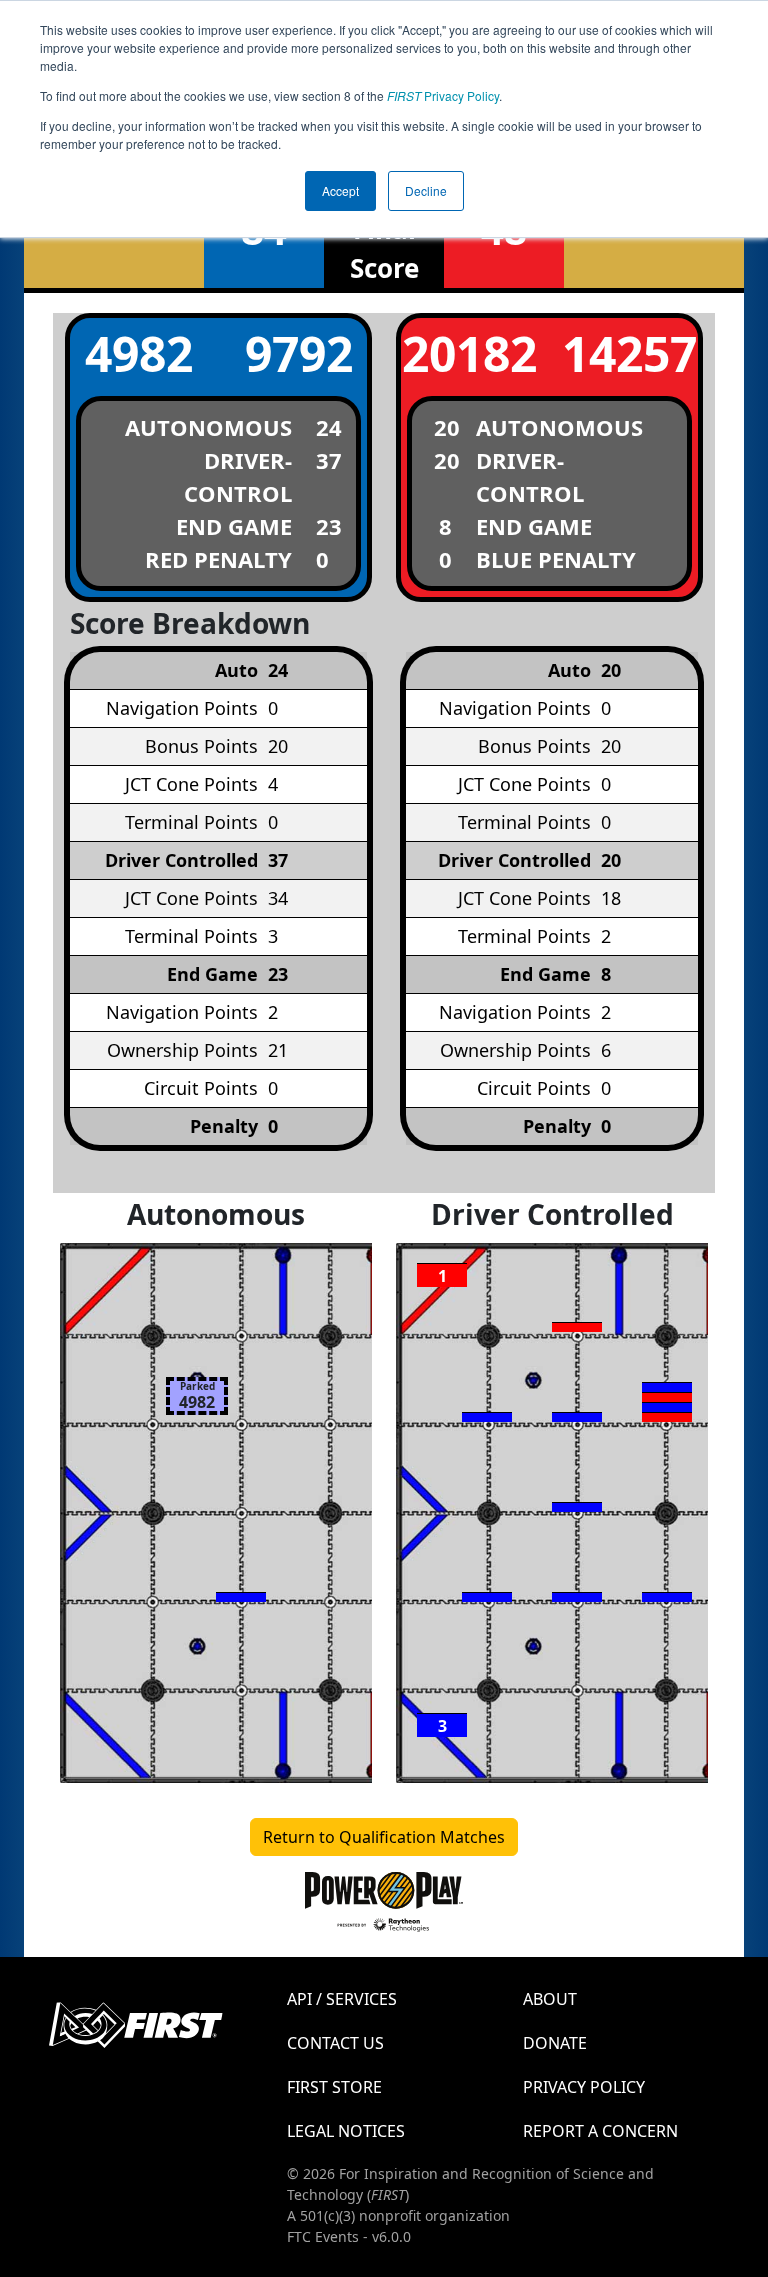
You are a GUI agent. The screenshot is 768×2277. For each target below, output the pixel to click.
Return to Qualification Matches (384, 1837)
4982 (139, 353)
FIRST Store (334, 2087)
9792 (299, 353)
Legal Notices (346, 2131)
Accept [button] (340, 190)
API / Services (342, 1999)
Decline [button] (426, 190)
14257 (629, 353)
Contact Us (335, 2043)
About (550, 1999)
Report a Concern (600, 2131)
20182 (469, 353)
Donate (555, 2043)
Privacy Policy (443, 95)
